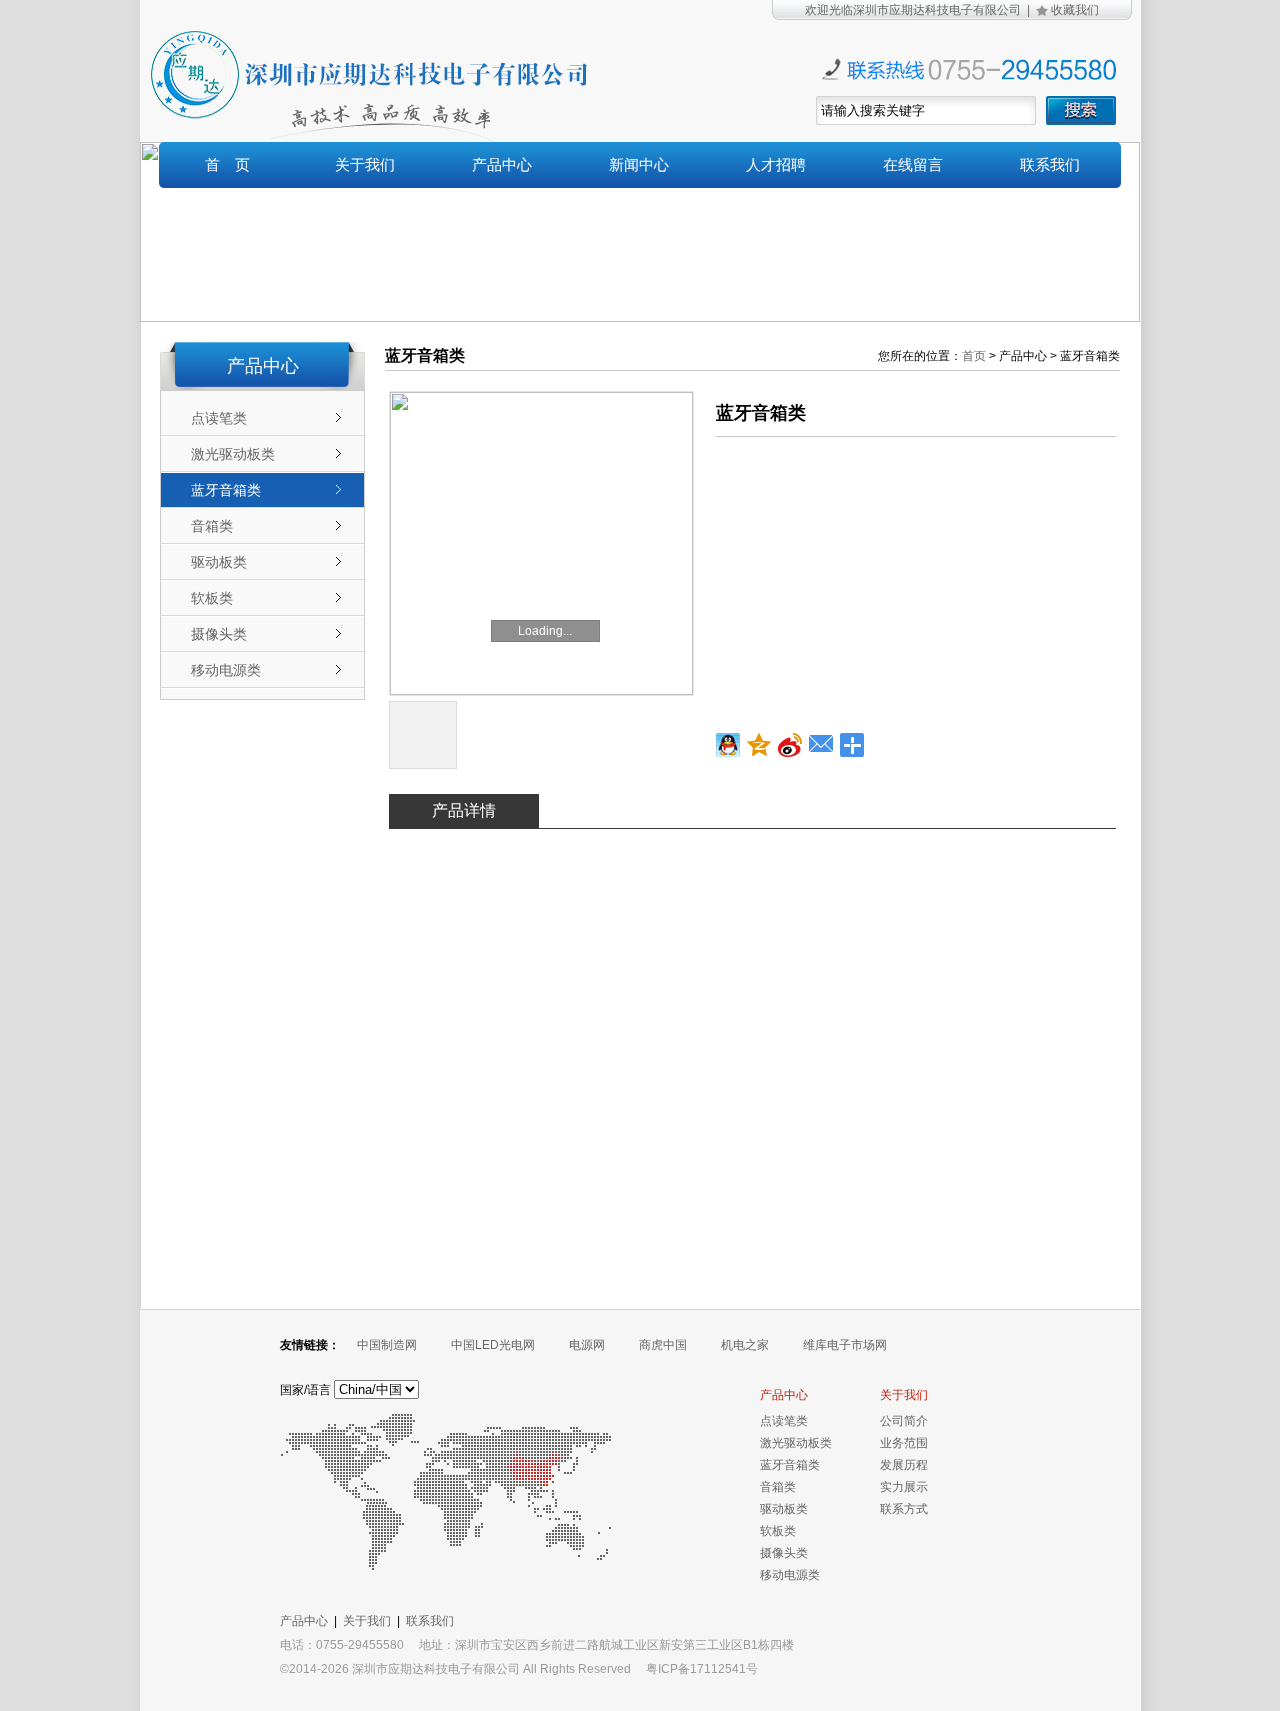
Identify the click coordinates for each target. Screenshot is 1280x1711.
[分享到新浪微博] (790, 745)
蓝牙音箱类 (226, 490)
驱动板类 (219, 562)
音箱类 (212, 526)
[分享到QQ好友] (728, 745)
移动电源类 (226, 670)
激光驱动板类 (233, 454)
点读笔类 (219, 418)
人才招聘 (776, 164)
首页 (974, 356)
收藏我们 (1075, 10)
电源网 (587, 1345)
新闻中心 (639, 164)
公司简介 (904, 1421)
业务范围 (904, 1443)
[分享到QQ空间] (759, 745)
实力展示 (904, 1487)
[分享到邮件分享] (821, 745)
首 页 (227, 164)
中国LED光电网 (493, 1345)
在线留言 (913, 164)
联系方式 (904, 1509)
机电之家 (745, 1345)
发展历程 (904, 1465)
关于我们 (365, 164)
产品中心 (502, 164)
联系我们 (1050, 164)
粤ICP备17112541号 (702, 1669)
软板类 (212, 598)
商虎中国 (663, 1345)
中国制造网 (387, 1345)
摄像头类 (219, 634)
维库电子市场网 (845, 1345)
